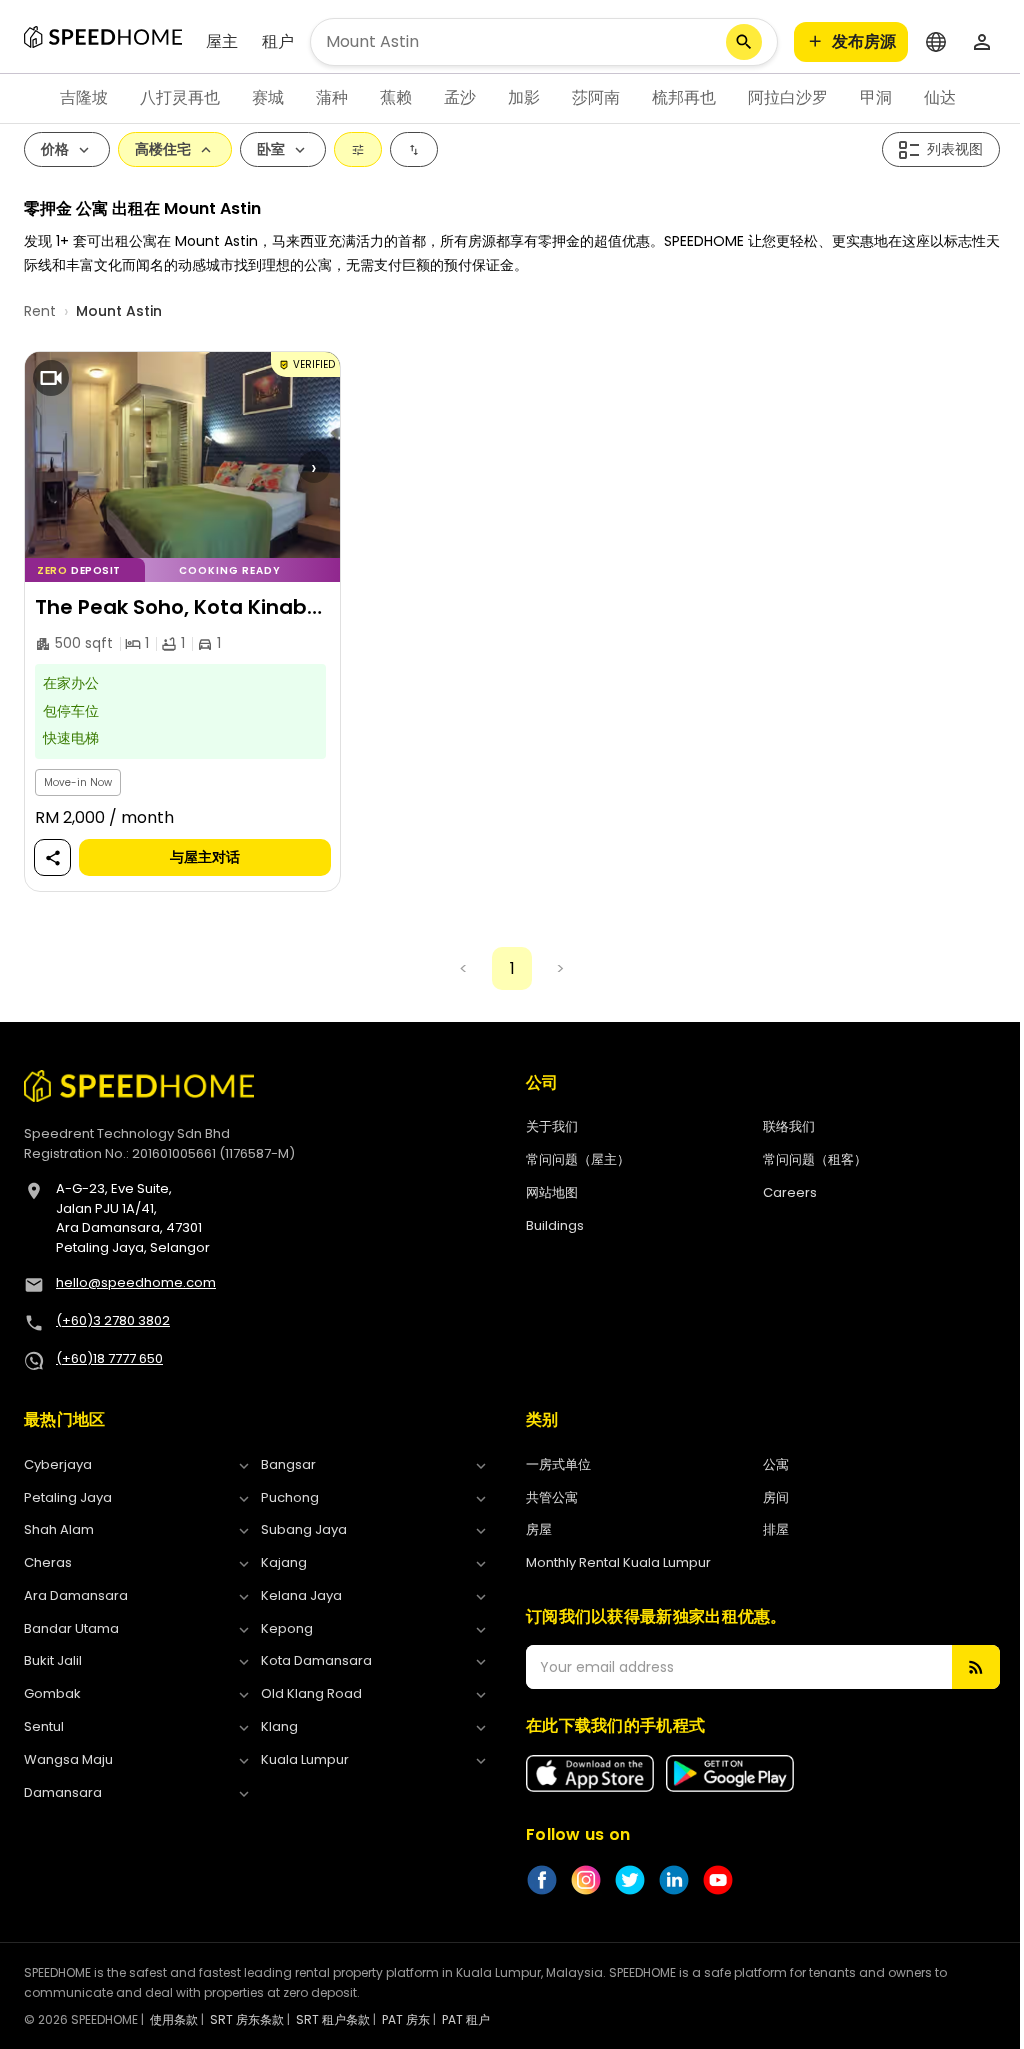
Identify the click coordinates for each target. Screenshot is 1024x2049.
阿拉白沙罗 (788, 97)
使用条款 (174, 2019)
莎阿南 (596, 97)
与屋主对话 (205, 858)
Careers (790, 1192)
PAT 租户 (466, 2019)
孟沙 (460, 97)
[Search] (744, 42)
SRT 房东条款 (247, 2019)
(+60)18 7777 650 (109, 1358)
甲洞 (876, 97)
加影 (524, 97)
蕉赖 (396, 97)
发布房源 (864, 41)
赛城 (268, 97)
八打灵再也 (180, 97)
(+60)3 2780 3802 (113, 1320)
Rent (40, 311)
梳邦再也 (684, 97)
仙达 (940, 97)
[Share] (53, 858)
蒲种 (332, 97)
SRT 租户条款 (333, 2019)
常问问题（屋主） (578, 1159)
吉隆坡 (84, 97)
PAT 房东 (406, 2019)
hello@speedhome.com (136, 1282)
